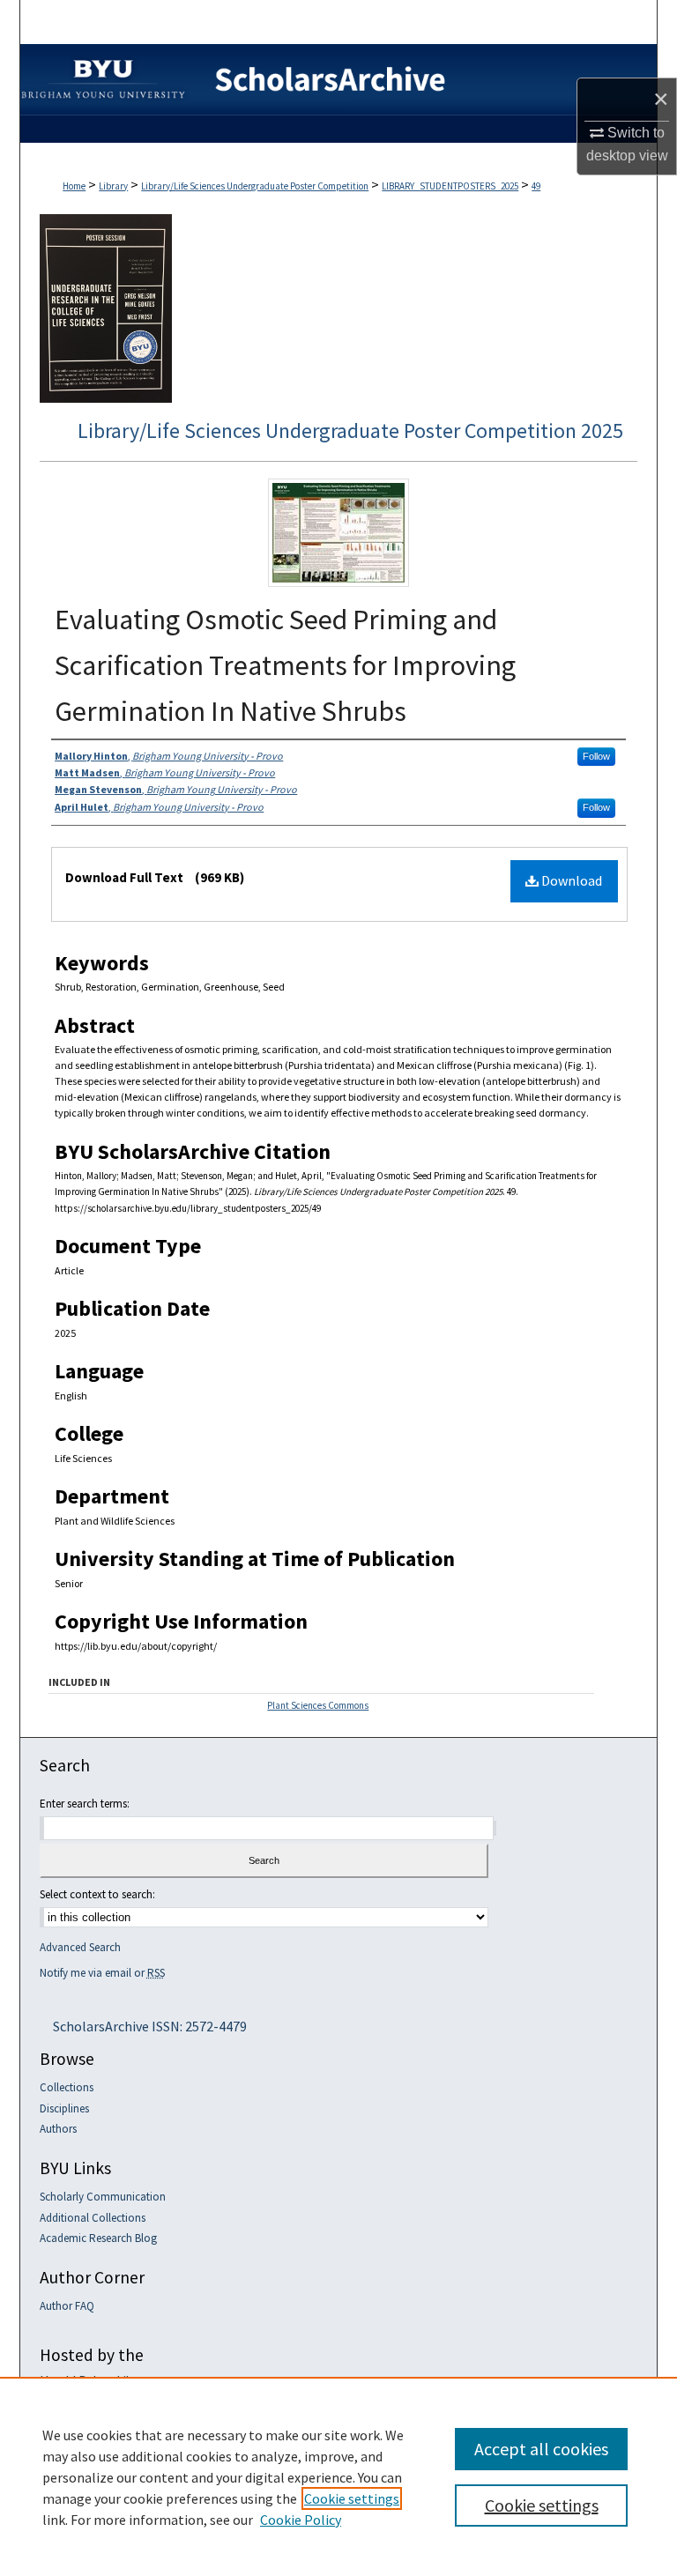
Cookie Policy (301, 2520)
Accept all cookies (541, 2449)
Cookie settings (352, 2498)
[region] (338, 2476)
